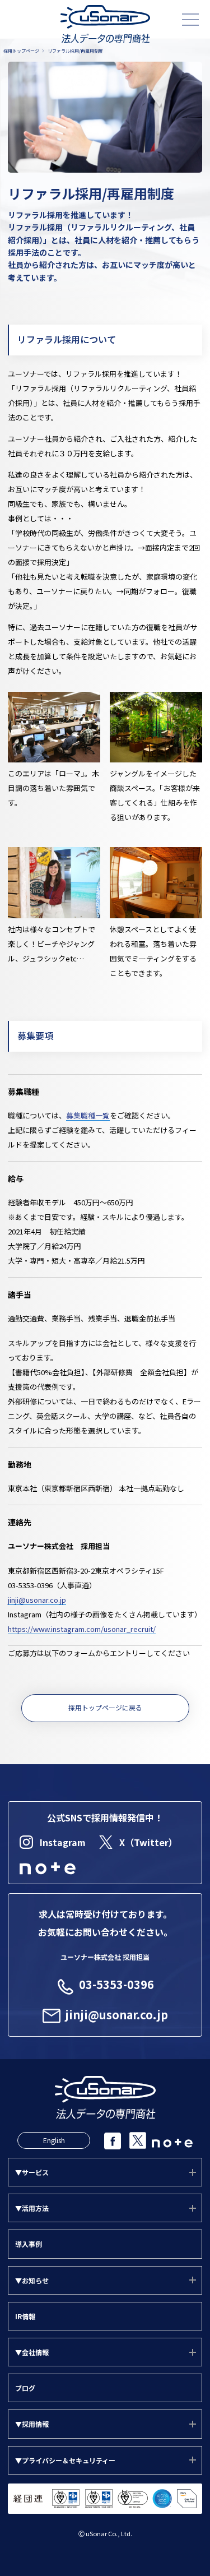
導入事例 (29, 2244)
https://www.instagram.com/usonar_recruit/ (82, 1629)
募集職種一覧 (88, 1115)
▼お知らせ (32, 2280)
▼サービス (32, 2172)
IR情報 (25, 2316)
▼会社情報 (32, 2352)
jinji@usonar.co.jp (37, 1600)
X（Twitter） (148, 1842)
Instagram (63, 1842)
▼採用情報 (32, 2424)
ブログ (25, 2388)
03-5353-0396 (116, 1984)
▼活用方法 (32, 2208)
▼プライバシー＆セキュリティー (65, 2460)
